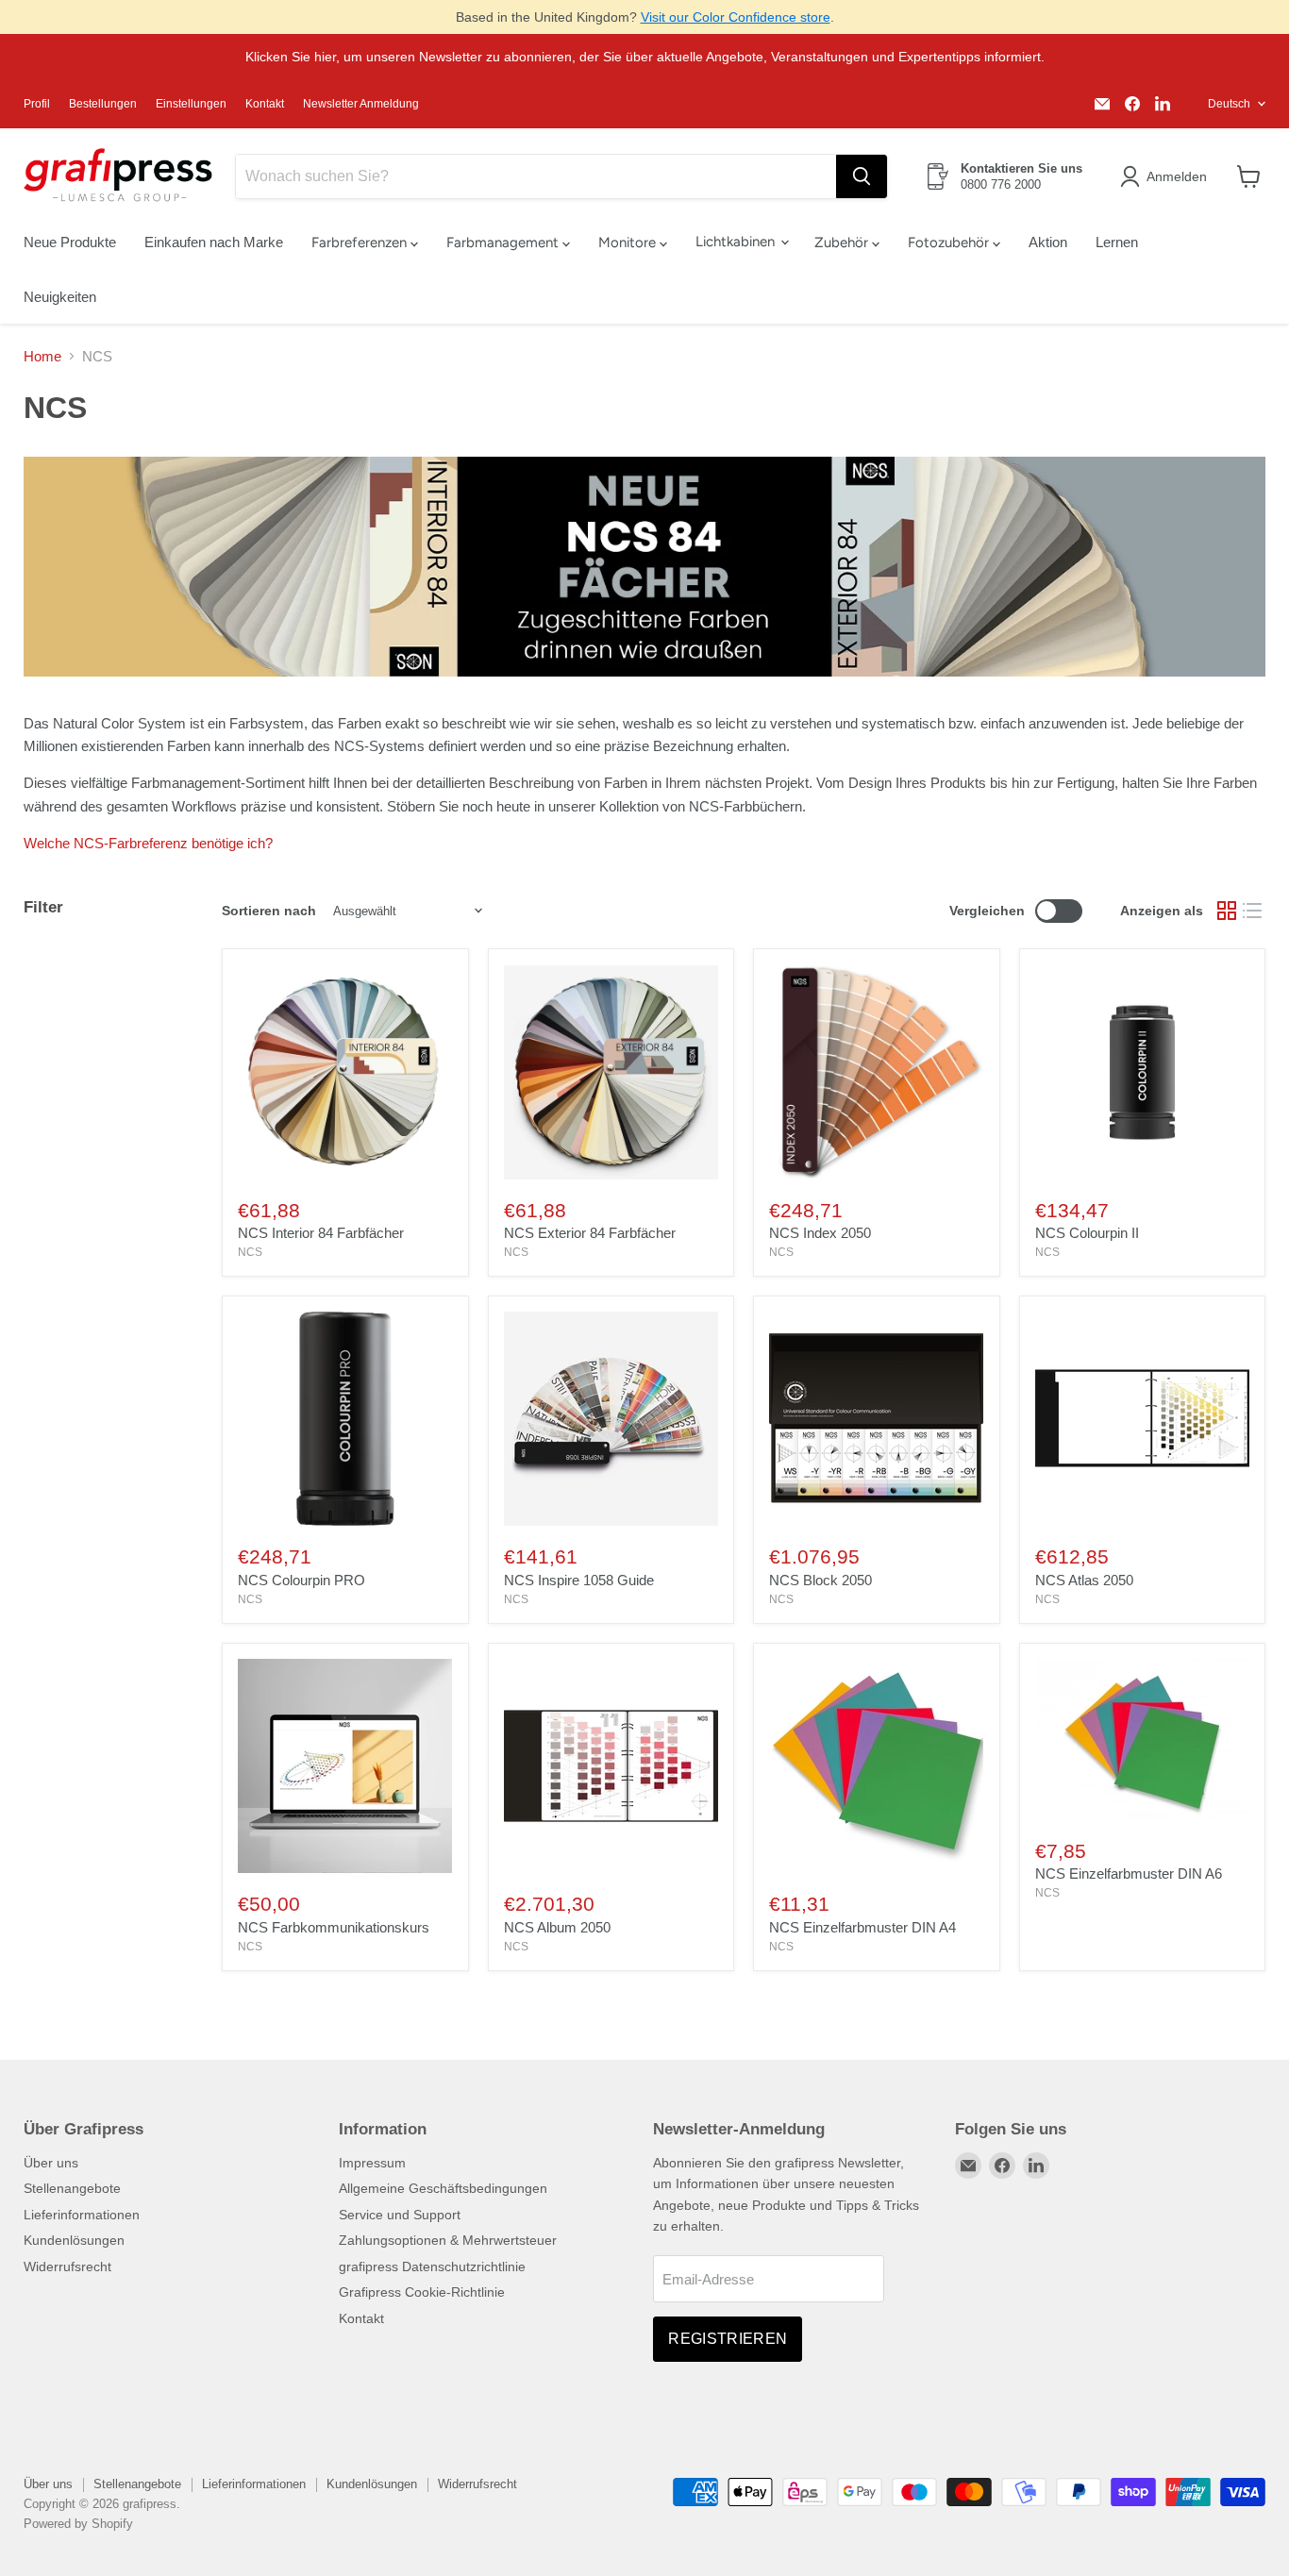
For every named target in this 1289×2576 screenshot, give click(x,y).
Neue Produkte (70, 242)
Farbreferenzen (361, 243)
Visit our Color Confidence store (736, 17)
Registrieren (728, 2339)
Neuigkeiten (60, 297)
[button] (1167, 176)
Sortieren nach (269, 911)
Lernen (1117, 242)
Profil (37, 104)
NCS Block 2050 (820, 1580)
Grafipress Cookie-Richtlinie (422, 2292)
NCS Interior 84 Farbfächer (321, 1233)
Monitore (629, 243)
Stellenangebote (72, 2188)
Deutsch (1229, 104)
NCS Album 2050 (557, 1927)
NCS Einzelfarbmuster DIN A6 (1129, 1873)
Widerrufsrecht (67, 2267)
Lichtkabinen (737, 242)
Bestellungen (103, 104)
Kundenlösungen (74, 2240)
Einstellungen (191, 104)
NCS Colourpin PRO (301, 1580)
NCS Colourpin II (1087, 1233)
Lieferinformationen (82, 2215)
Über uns (51, 2163)
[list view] (1253, 912)
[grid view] (1227, 912)
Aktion (1048, 242)
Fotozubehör (950, 243)
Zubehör (843, 243)
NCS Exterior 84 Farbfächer (590, 1233)
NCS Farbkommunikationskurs (334, 1927)
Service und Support (400, 2215)
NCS (250, 1252)
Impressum (372, 2163)
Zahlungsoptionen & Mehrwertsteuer (448, 2240)
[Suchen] (862, 176)
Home (42, 356)
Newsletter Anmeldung (361, 104)
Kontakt (265, 104)
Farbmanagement (504, 243)
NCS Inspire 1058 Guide (579, 1580)
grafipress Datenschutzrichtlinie (432, 2267)
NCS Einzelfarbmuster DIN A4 (862, 1927)
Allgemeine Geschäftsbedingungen (443, 2188)
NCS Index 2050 (820, 1233)
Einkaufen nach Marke (214, 242)
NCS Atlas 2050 (1084, 1580)
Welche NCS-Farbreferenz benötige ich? (148, 843)
